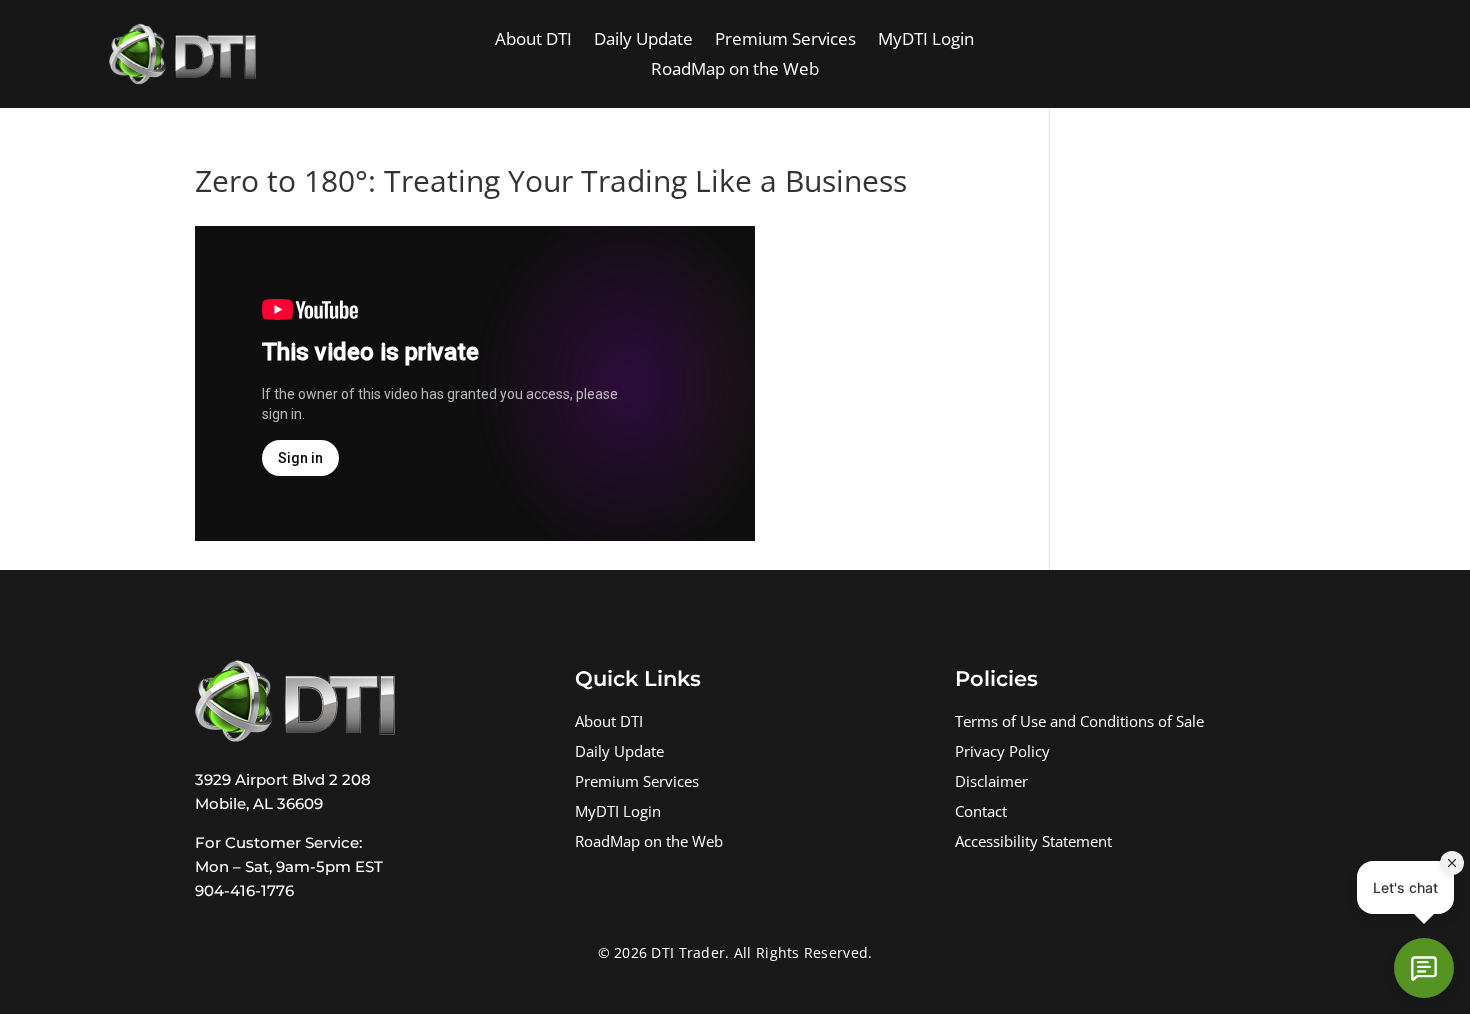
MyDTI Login (926, 41)
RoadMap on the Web (735, 71)
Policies (996, 678)
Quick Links (638, 678)
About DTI (533, 41)
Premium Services (785, 41)
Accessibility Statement (1033, 843)
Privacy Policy (1002, 753)
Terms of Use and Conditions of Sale (1079, 723)
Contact (981, 813)
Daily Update (643, 41)
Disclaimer (991, 783)
